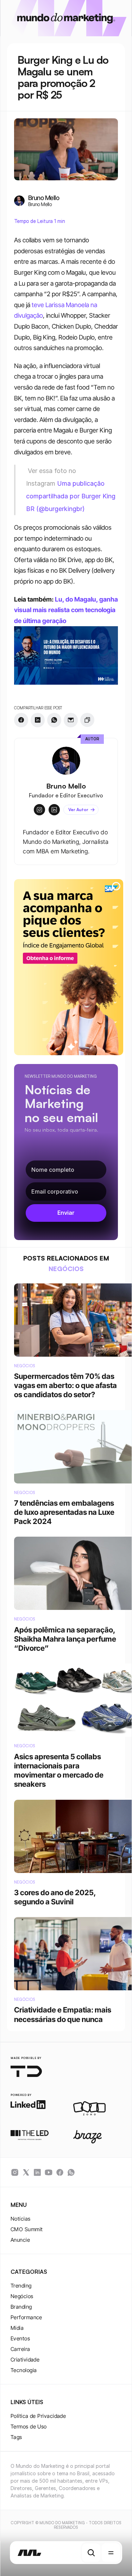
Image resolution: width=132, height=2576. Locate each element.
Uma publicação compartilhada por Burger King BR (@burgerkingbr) (72, 496)
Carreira (20, 2349)
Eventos (20, 2338)
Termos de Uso (29, 2426)
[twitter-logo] (26, 2172)
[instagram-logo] (15, 2172)
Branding (21, 2307)
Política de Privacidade (38, 2416)
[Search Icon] (91, 2553)
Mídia (17, 2328)
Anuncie (20, 2240)
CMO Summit (27, 2229)
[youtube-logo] (49, 2172)
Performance (26, 2317)
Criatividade (25, 2360)
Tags (16, 2437)
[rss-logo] (60, 2172)
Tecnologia (24, 2370)
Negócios (22, 2296)
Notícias (21, 2219)
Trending (21, 2286)
